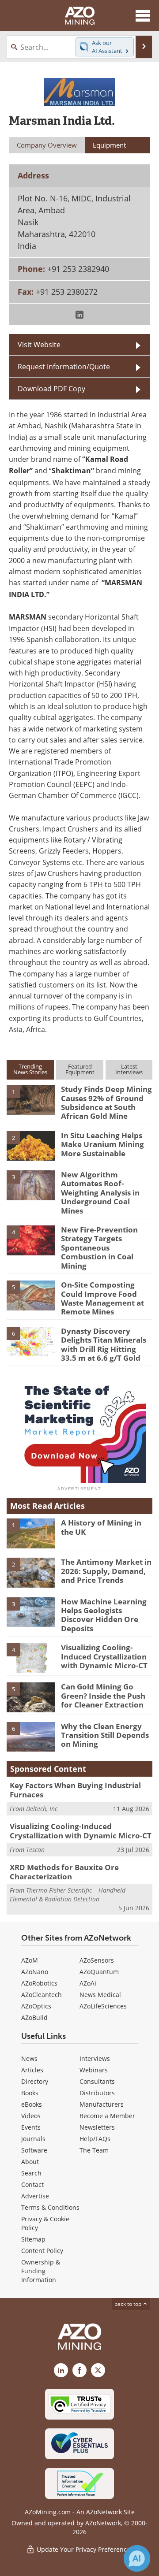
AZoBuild (34, 2017)
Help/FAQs (95, 2139)
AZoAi (88, 1983)
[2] (31, 1145)
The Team (94, 2150)
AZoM (30, 1960)
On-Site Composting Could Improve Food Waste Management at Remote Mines (102, 1298)
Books (30, 2093)
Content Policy (42, 2251)
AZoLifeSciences (103, 2006)
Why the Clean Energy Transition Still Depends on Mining (105, 1735)
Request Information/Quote (64, 366)
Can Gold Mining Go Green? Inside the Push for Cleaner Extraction (103, 1696)
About (30, 2162)
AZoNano (35, 1972)
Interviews (95, 2058)
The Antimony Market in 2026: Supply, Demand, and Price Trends (106, 1571)
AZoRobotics (39, 1983)
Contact (32, 2184)
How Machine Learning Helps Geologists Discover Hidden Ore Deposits (104, 1615)
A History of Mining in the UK (101, 1527)
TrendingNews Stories (30, 1069)
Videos (31, 2116)
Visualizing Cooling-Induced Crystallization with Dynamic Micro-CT (104, 1656)
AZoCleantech (42, 1995)
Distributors (97, 2093)
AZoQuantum (99, 1972)
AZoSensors (97, 1960)
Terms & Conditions (50, 2207)
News (29, 2058)
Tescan (35, 1850)
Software (34, 2150)
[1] (31, 1099)
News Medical (100, 1995)
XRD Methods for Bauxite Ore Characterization (64, 1872)
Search (31, 2173)
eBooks (32, 2104)
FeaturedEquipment (80, 1069)
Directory (35, 2081)
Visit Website (39, 344)
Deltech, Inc (42, 1809)
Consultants (97, 2081)
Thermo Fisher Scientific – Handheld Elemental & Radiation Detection (68, 1895)
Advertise (35, 2196)
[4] (31, 1240)
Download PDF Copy (51, 388)
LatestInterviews (129, 1069)
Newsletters (97, 2127)
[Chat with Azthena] (137, 2558)
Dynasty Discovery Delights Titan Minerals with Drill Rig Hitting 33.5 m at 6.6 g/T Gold (104, 1344)
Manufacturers (102, 2104)
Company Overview (47, 145)
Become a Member (107, 2116)
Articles (32, 2070)
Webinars (94, 2070)
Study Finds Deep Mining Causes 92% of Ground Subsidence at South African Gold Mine (106, 1102)
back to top (129, 2304)
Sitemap (33, 2239)
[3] (31, 1184)
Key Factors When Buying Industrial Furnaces (75, 1790)
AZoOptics (36, 2006)
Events (31, 2127)
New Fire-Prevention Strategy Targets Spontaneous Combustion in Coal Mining (99, 1248)
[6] (31, 1341)
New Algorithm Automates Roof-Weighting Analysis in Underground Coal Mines (100, 1193)
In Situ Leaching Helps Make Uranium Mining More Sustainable (102, 1144)
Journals (33, 2139)
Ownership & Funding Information (41, 2271)
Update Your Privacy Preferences (84, 2549)
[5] (31, 1295)
